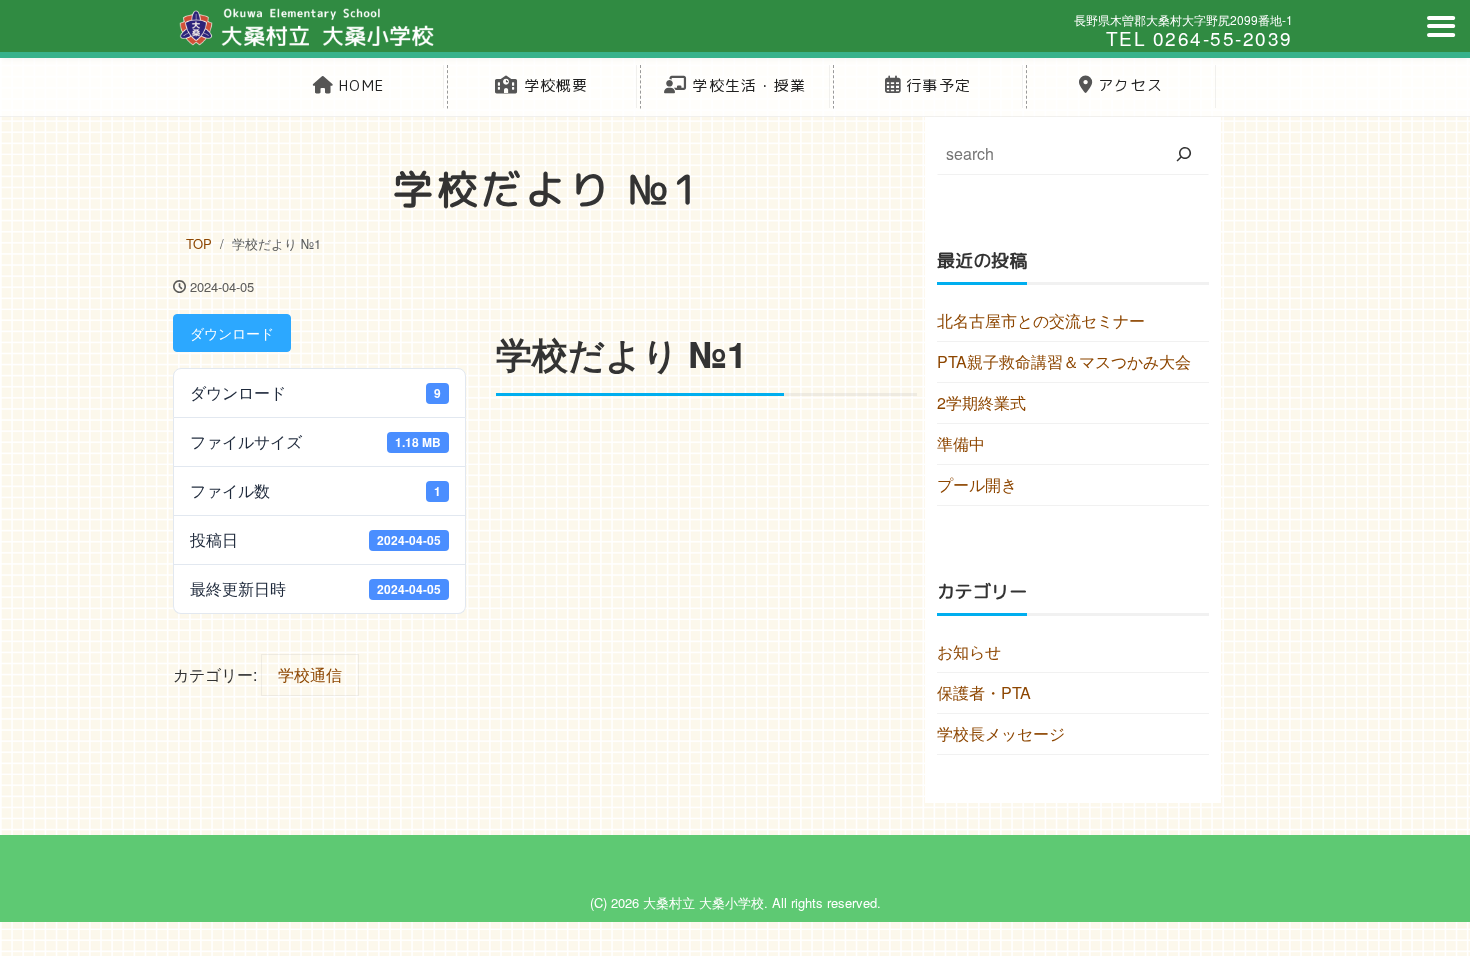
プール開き (977, 484)
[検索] (1184, 154)
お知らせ (969, 651)
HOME (359, 85)
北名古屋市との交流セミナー (1041, 320)
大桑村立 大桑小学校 (703, 902)
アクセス (1128, 85)
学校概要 (554, 85)
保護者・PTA (984, 692)
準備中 (961, 443)
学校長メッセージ (1001, 733)
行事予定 (936, 85)
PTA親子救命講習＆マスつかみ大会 (1064, 361)
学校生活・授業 (746, 85)
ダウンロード (232, 333)
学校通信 (310, 674)
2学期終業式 (981, 402)
